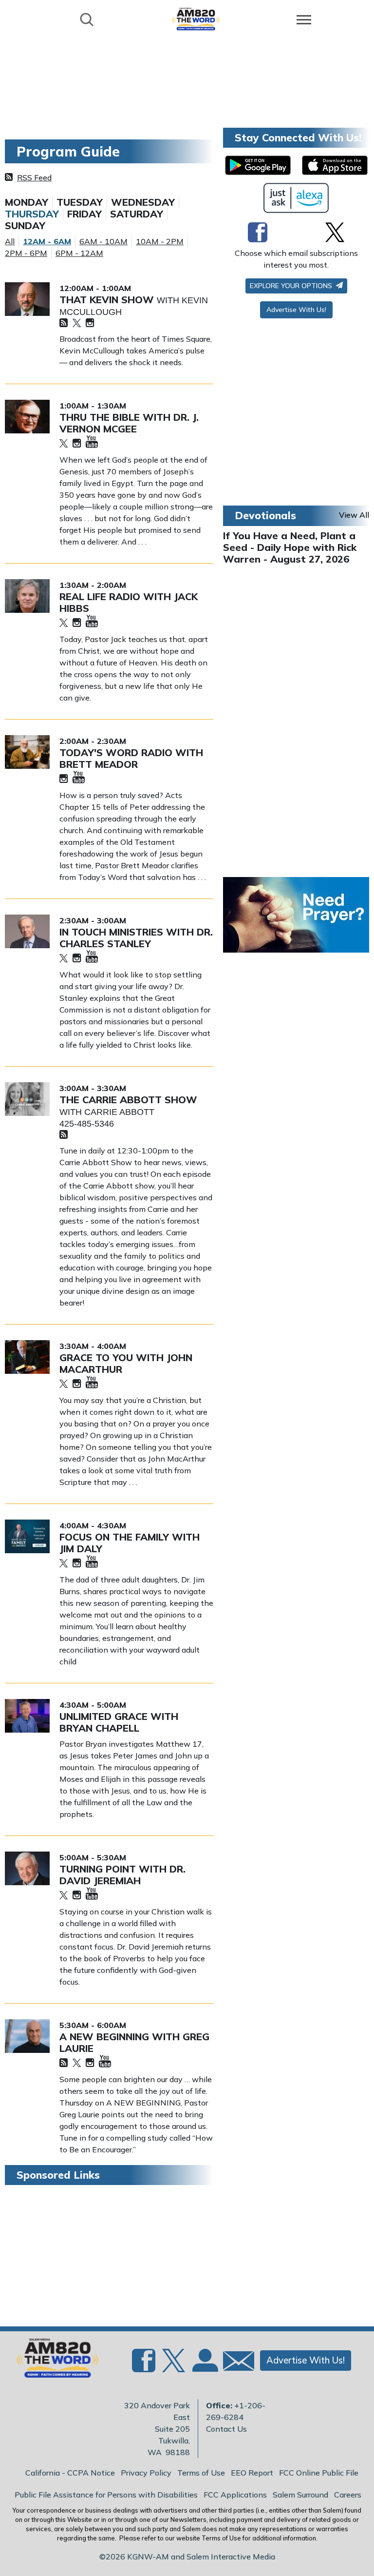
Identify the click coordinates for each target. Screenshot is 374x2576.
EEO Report (252, 2473)
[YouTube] (92, 442)
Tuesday (80, 202)
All (10, 241)
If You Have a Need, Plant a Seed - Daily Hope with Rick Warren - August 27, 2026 (290, 547)
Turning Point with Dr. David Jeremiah (122, 1875)
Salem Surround (300, 2495)
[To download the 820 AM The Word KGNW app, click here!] (258, 165)
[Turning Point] (27, 1868)
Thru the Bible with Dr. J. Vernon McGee (129, 423)
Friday (84, 214)
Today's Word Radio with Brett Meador (131, 758)
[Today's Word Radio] (27, 752)
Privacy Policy (146, 2473)
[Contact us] (235, 2363)
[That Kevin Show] (27, 299)
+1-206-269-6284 (236, 2411)
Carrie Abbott (119, 1112)
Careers (348, 2495)
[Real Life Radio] (27, 596)
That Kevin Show (108, 300)
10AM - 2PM (160, 241)
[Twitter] (77, 323)
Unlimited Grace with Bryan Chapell (119, 1722)
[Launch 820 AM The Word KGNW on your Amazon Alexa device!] (296, 198)
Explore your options (292, 286)
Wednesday (143, 202)
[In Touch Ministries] (27, 931)
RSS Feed (34, 177)
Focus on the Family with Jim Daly (130, 1543)
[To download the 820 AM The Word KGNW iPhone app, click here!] (335, 165)
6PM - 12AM (79, 253)
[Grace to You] (27, 1357)
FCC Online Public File (319, 2473)
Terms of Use (201, 2473)
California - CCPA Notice (70, 2473)
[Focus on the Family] (27, 1536)
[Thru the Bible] (27, 417)
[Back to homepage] (196, 19)
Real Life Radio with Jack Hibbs (129, 602)
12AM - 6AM (47, 241)
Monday (27, 202)
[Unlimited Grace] (27, 1716)
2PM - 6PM (26, 253)
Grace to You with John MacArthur (126, 1363)
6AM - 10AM (103, 241)
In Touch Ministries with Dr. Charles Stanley (136, 938)
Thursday (32, 214)
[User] (204, 2366)
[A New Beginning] (27, 2036)
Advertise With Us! (296, 310)
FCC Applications (235, 2495)
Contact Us (226, 2429)
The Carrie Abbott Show (128, 1100)
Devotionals (265, 515)
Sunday (25, 226)
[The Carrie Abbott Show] (27, 1099)
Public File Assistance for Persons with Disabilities (106, 2495)
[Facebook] (258, 232)
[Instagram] (90, 323)
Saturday (137, 214)
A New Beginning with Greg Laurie (134, 2042)
